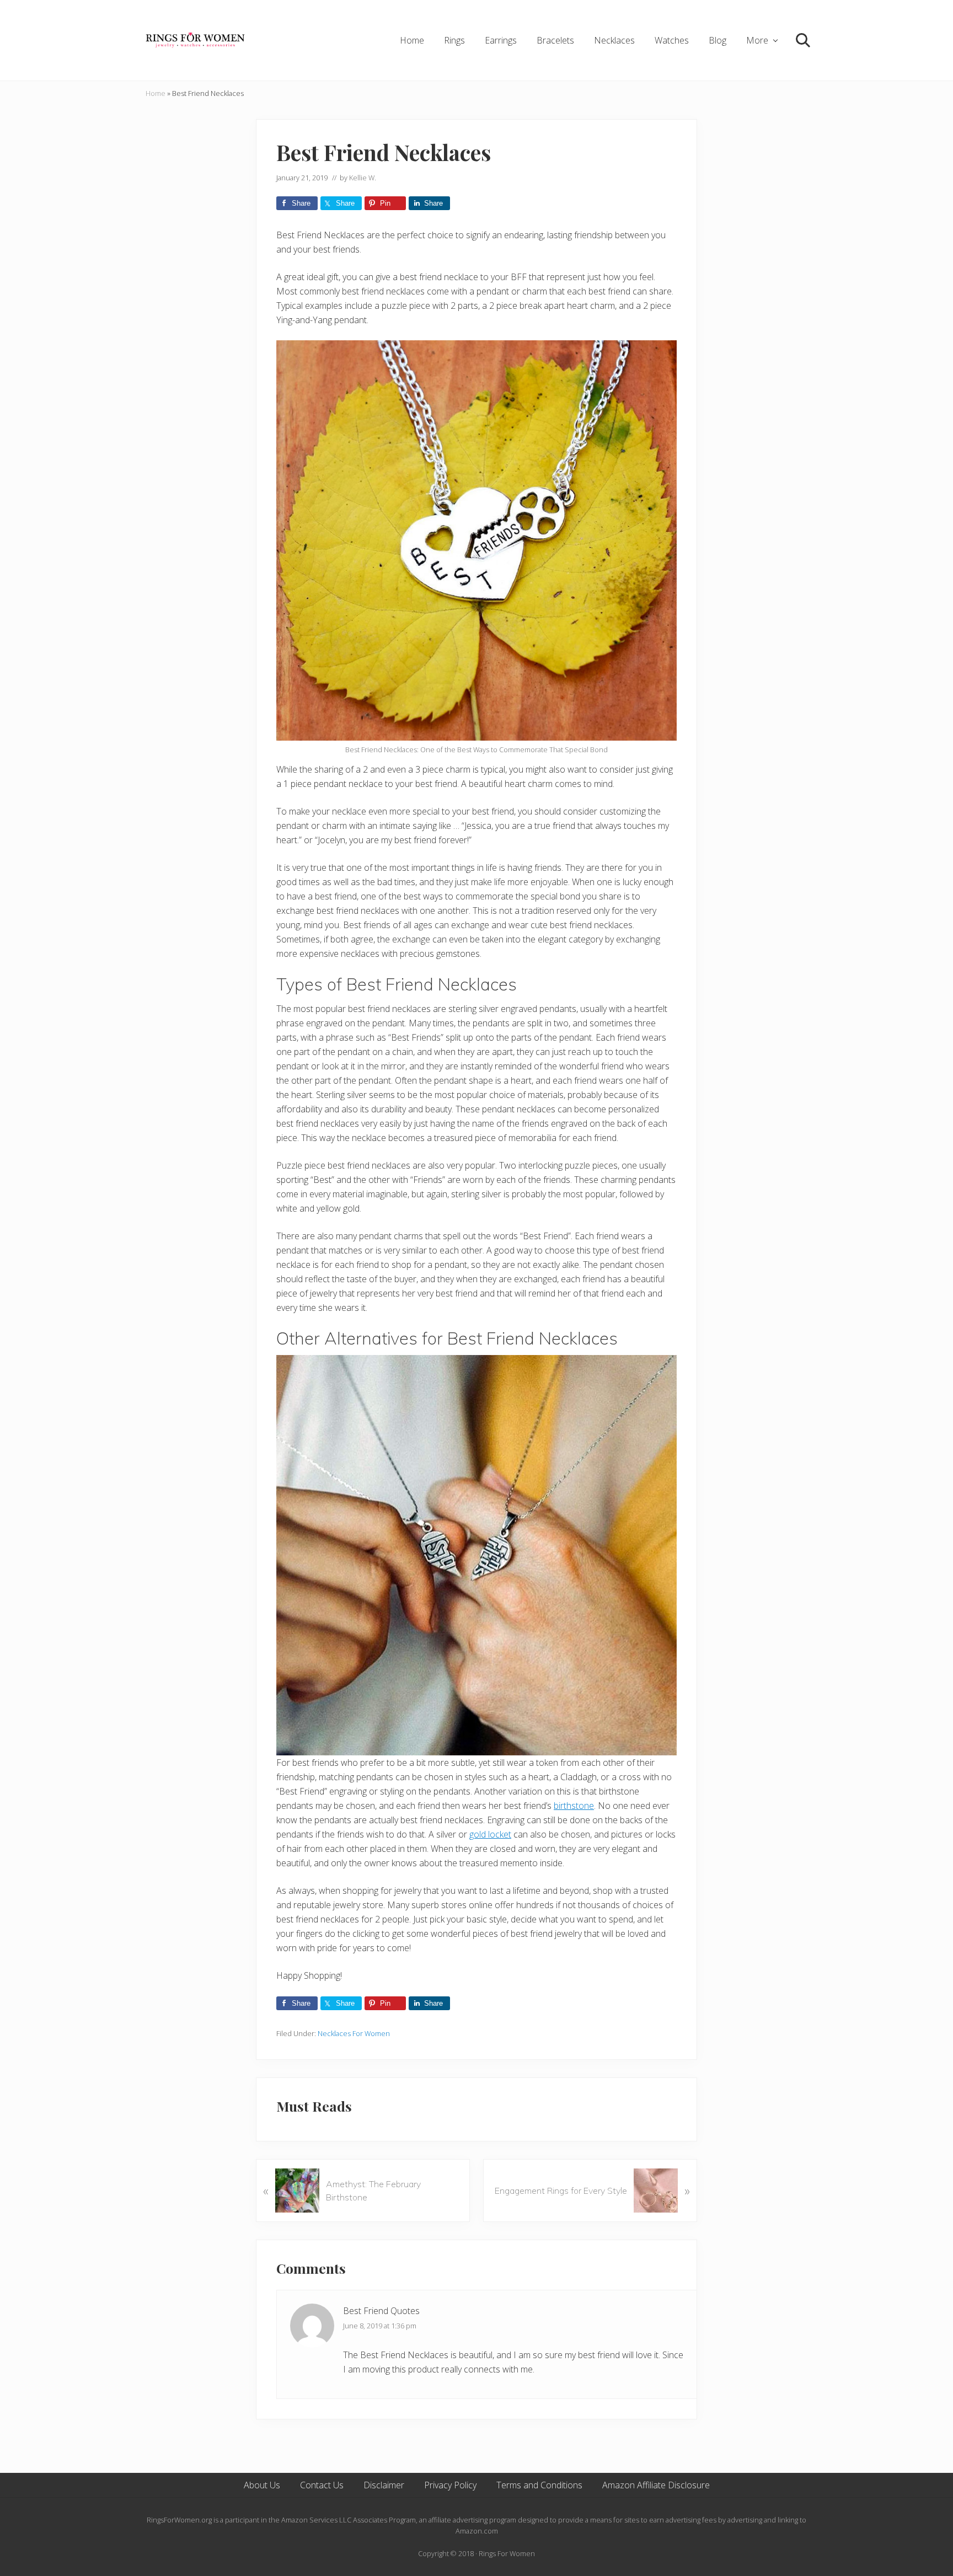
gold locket (490, 1834)
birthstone (574, 1806)
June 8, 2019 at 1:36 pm (380, 2326)
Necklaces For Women (354, 2033)
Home (156, 93)
